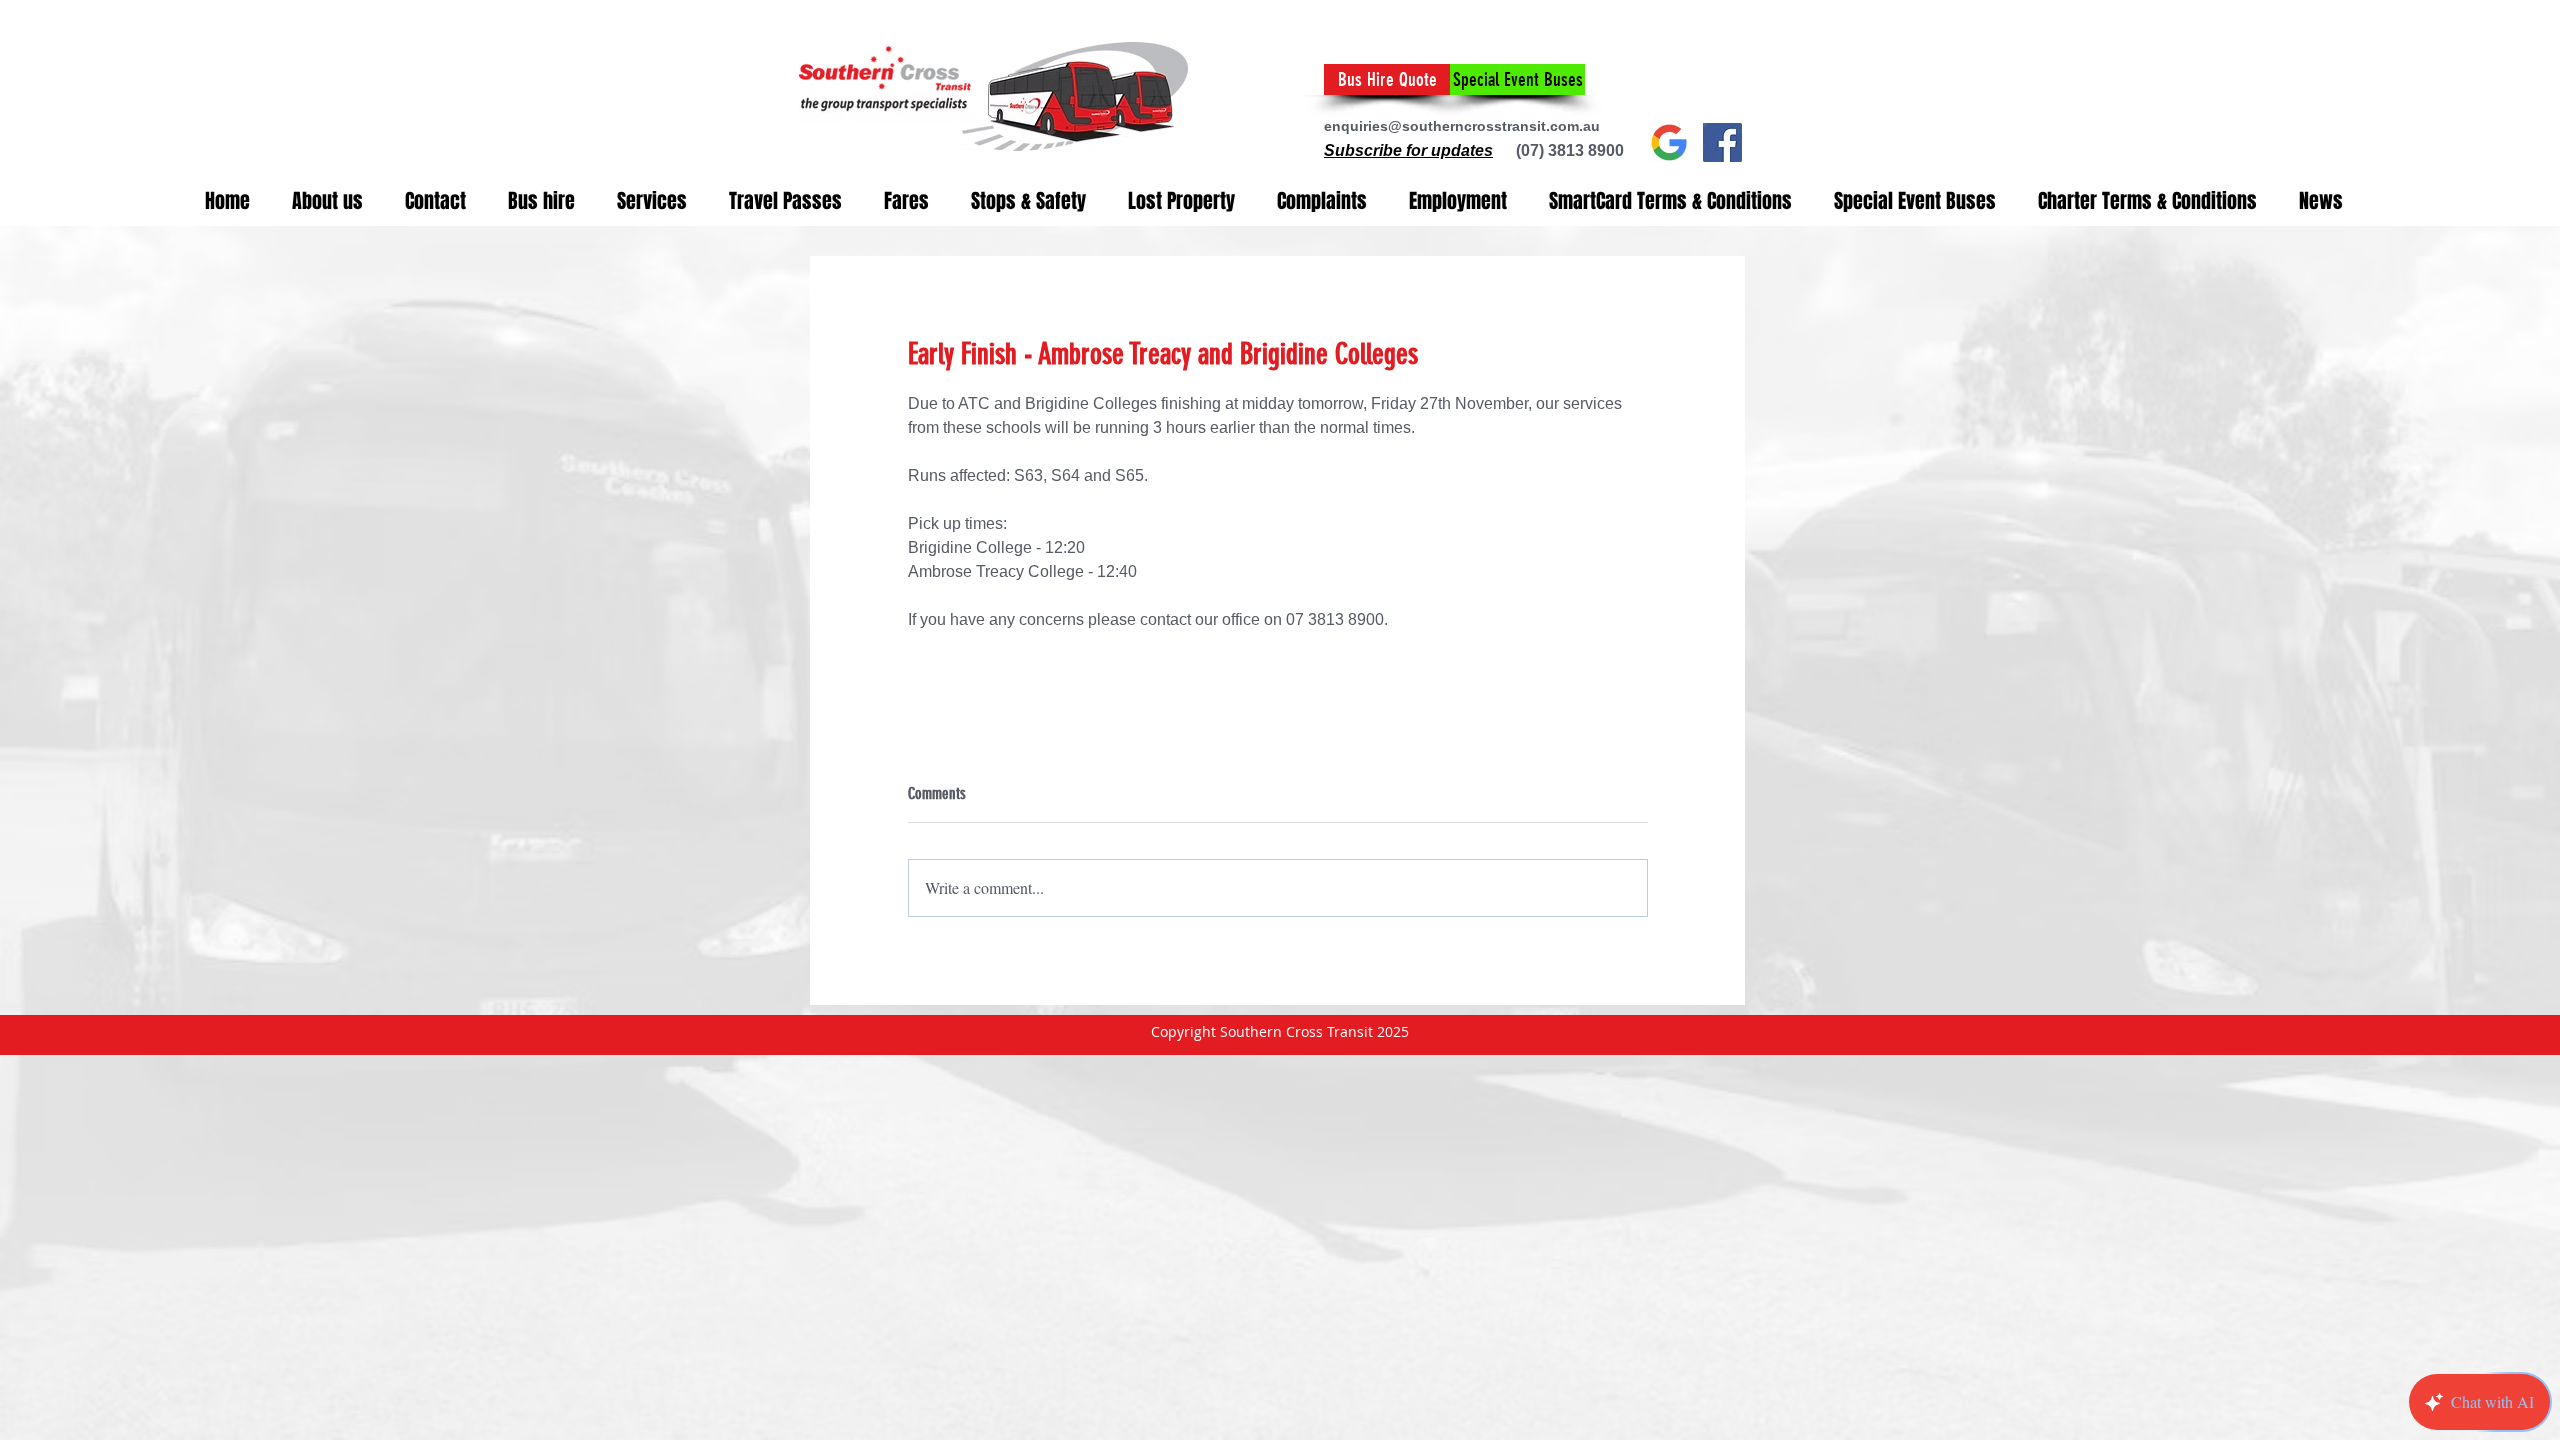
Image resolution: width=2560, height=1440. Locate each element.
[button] (1408, 150)
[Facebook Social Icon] (1722, 142)
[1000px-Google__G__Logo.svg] (1669, 142)
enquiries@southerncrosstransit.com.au (1462, 126)
